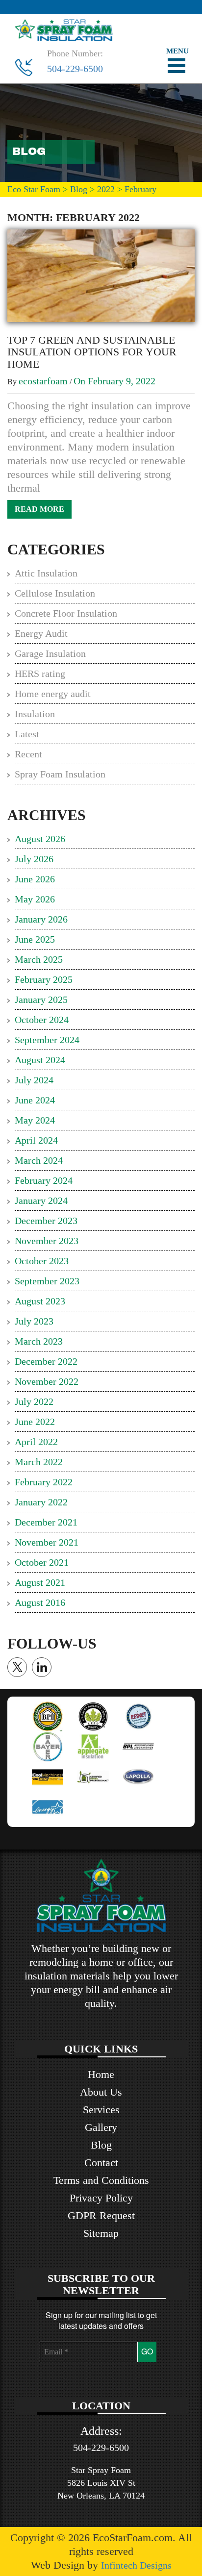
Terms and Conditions (101, 2180)
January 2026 (41, 919)
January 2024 (41, 1200)
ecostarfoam (43, 381)
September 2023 (47, 1281)
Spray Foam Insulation (60, 774)
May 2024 (35, 1120)
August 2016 (40, 1602)
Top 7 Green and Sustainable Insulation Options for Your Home (92, 352)
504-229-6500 (75, 69)
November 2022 (47, 1381)
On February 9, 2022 (114, 381)
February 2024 (44, 1180)
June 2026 (35, 879)
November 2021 (47, 1542)
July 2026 (34, 859)
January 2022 (41, 1502)
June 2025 (35, 939)
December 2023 (46, 1221)
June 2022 (35, 1422)
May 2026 (35, 899)
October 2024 (42, 1020)
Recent (28, 754)
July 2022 (34, 1401)
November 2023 (47, 1241)
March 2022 (39, 1462)
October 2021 (42, 1562)
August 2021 (40, 1582)
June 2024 (35, 1100)
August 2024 (40, 1060)
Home (101, 2074)
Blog (101, 2145)
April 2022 (36, 1442)
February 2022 (44, 1482)
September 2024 (47, 1040)
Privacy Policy (101, 2198)
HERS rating (40, 674)
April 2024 (36, 1140)
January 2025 (41, 1000)
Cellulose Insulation (55, 593)
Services (101, 2110)
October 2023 (42, 1261)
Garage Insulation (50, 653)
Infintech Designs (136, 2565)
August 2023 (40, 1301)
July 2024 (34, 1080)
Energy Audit (41, 633)
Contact (101, 2163)
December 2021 (46, 1522)
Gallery (101, 2127)
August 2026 (40, 839)
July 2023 (34, 1321)
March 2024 (39, 1160)
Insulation (35, 714)
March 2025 (39, 959)
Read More (39, 509)
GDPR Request (101, 2215)
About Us (101, 2092)
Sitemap (101, 2233)
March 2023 (39, 1341)
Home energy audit (53, 694)
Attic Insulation (46, 573)
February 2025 (44, 979)
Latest (27, 734)
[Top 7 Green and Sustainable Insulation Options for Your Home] (101, 275)
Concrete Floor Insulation (66, 613)
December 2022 (46, 1361)
